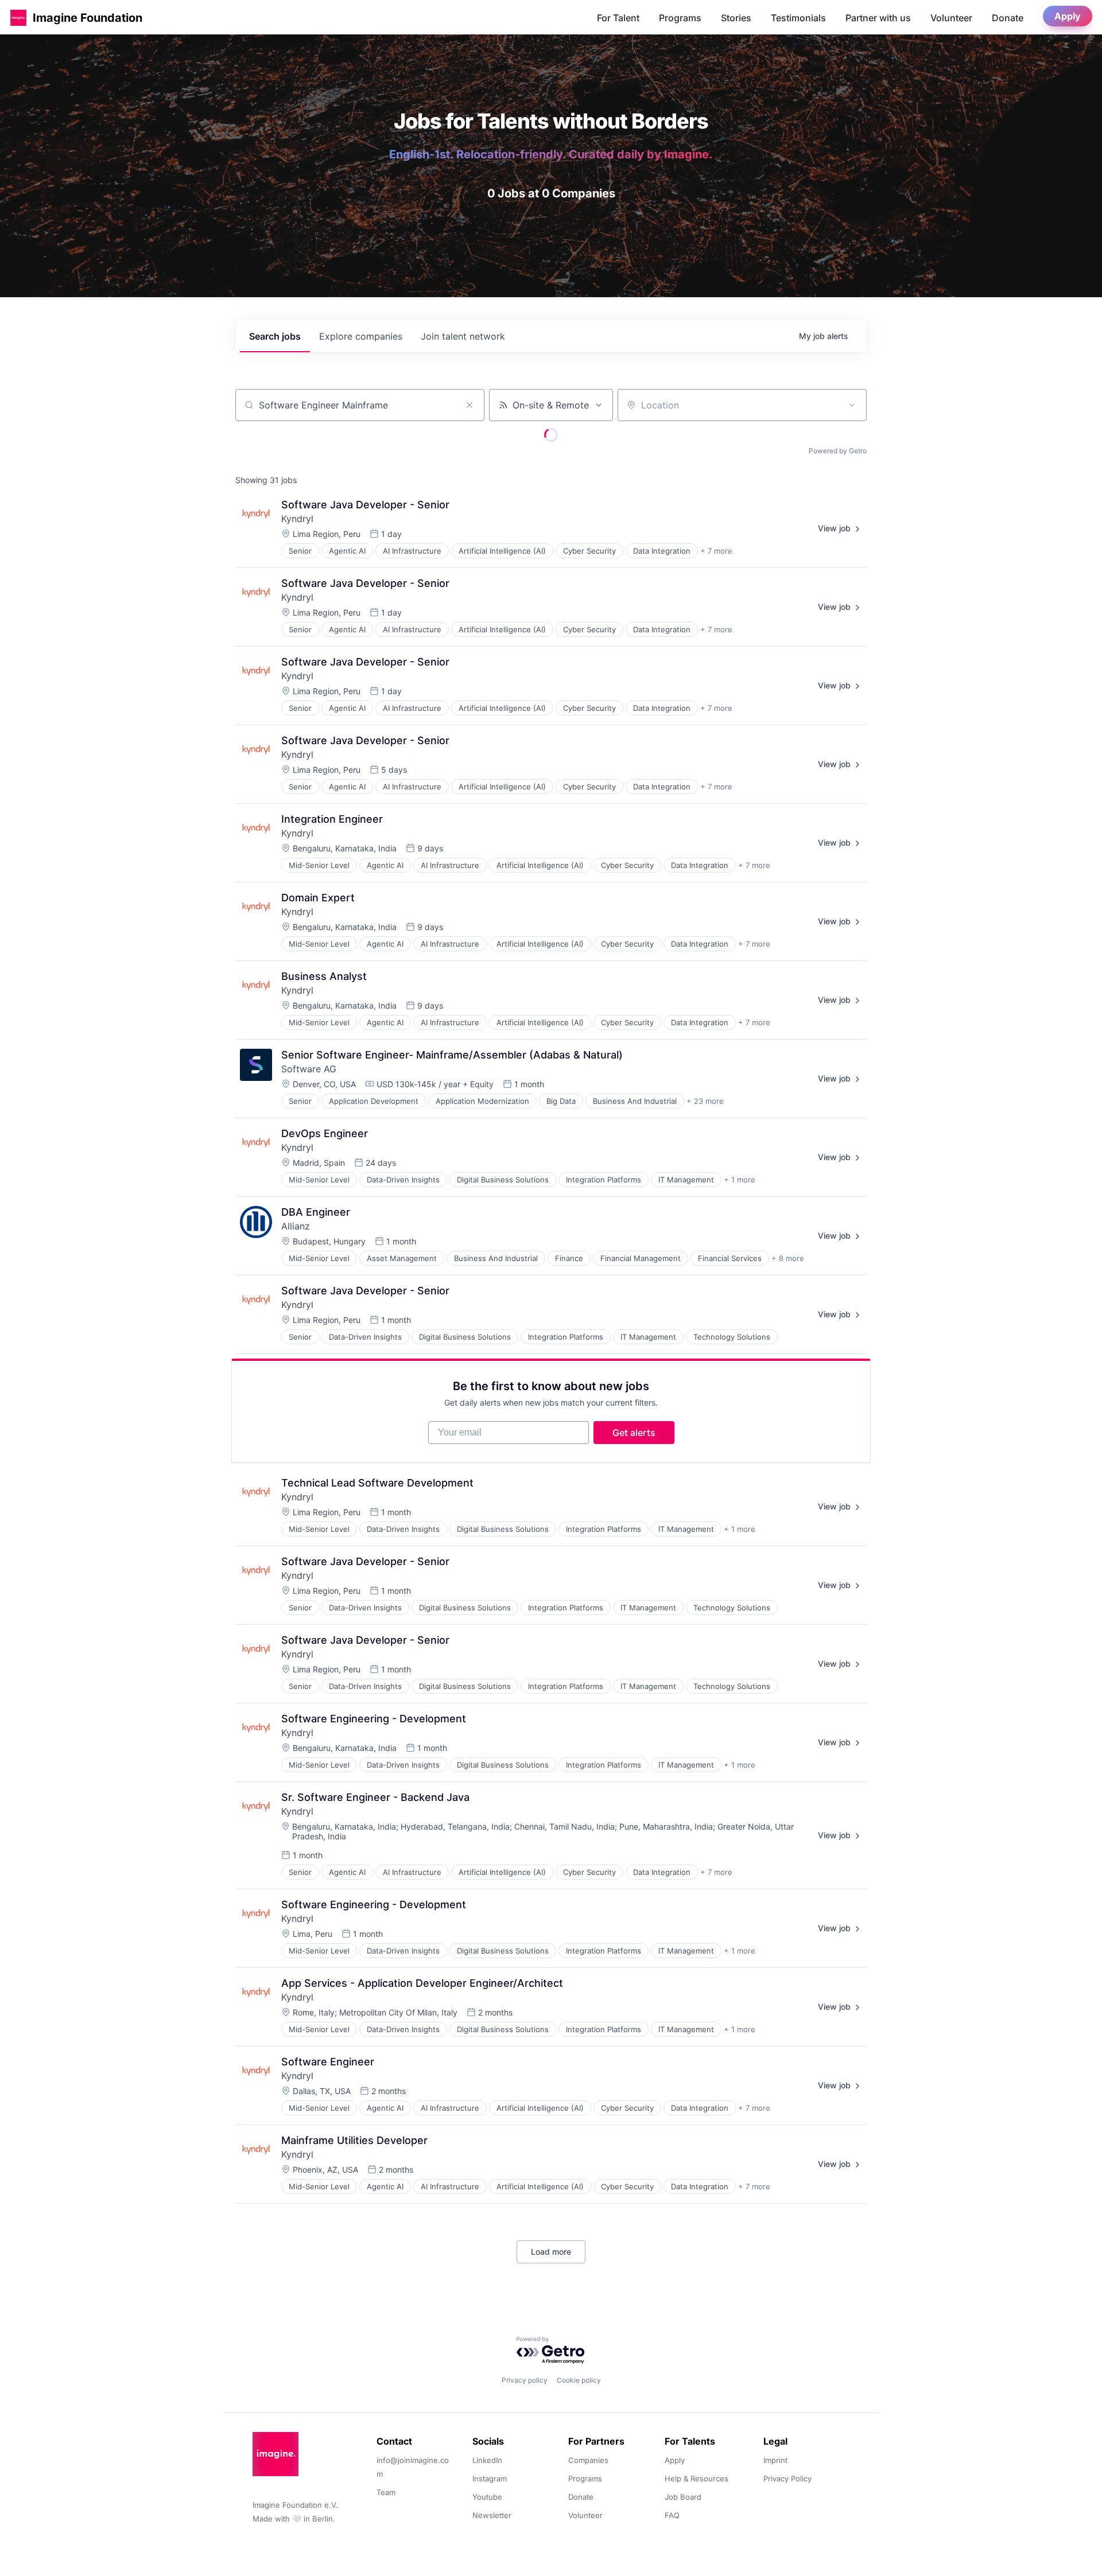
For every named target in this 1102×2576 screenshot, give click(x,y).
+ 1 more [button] (740, 1180)
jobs (275, 336)
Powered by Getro (838, 451)
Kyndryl (297, 519)
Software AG (309, 1069)
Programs (680, 18)
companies (361, 336)
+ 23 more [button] (705, 1101)
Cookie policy (579, 2380)
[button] (18, 17)
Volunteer (951, 18)
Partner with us (878, 18)
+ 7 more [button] (716, 551)
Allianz (296, 1226)
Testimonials (798, 18)
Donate (1008, 18)
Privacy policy (525, 2380)
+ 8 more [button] (788, 1258)
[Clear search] (469, 405)
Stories (736, 18)
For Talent (618, 18)
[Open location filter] (852, 405)
